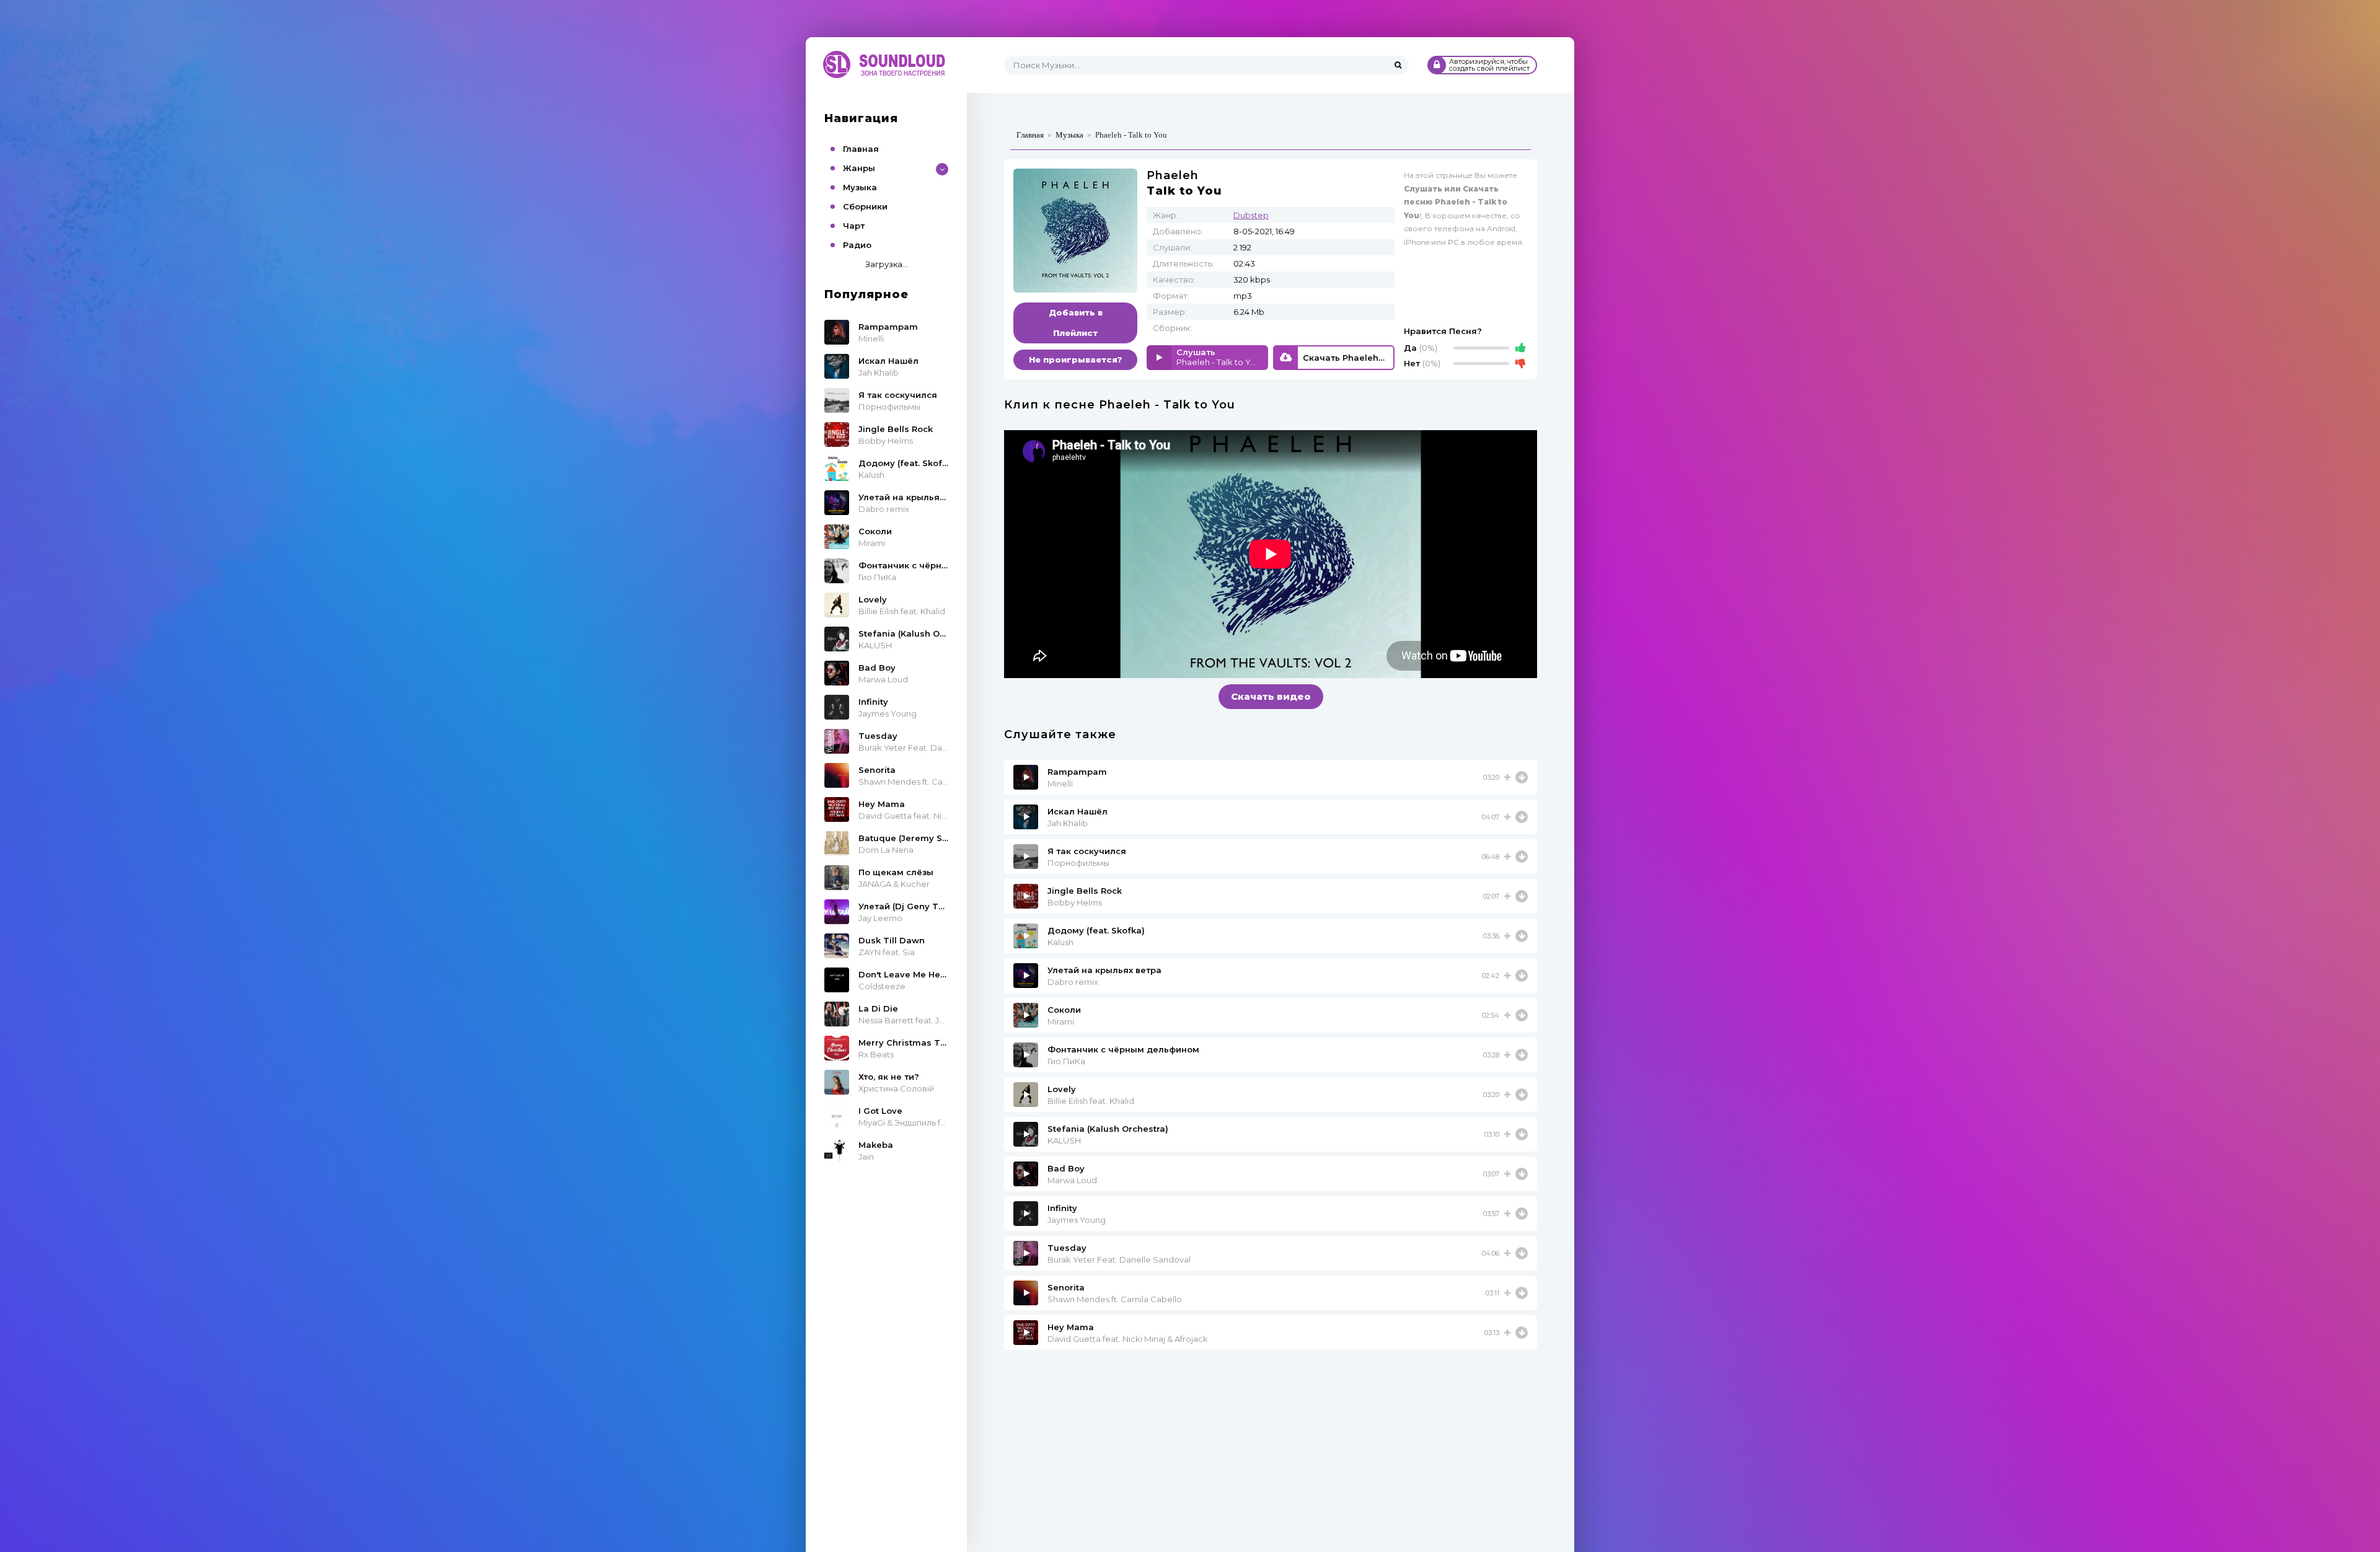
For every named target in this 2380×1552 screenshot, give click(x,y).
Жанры (859, 168)
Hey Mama (1071, 1327)
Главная (861, 149)
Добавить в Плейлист (1076, 323)
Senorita (1066, 1287)
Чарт (854, 226)
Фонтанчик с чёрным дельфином (1123, 1049)
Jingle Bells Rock (1085, 891)
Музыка (860, 187)
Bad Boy (1066, 1168)
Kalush (1060, 942)
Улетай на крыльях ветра (1104, 970)
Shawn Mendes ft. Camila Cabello (1115, 1299)
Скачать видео (1271, 696)
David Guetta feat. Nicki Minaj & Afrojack (1128, 1339)
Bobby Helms (1075, 902)
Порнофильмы (1078, 863)
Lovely (1062, 1089)
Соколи (1064, 1010)
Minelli (1060, 783)
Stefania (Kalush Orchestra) (1108, 1129)
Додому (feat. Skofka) (1096, 930)
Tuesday (1067, 1248)
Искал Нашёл (1078, 811)
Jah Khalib (1068, 823)
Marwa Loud (1072, 1180)
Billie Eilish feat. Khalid (1091, 1101)
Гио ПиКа (1066, 1061)
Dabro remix (1073, 982)
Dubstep (1251, 215)
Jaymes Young (1077, 1220)
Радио (857, 245)
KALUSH (1064, 1140)
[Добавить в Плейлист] (1507, 777)
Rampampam (1077, 772)
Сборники (865, 206)
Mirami (1061, 1021)
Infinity (1062, 1208)
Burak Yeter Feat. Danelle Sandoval (1119, 1259)
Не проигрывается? (1075, 359)
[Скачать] (1522, 777)
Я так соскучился (1087, 851)
